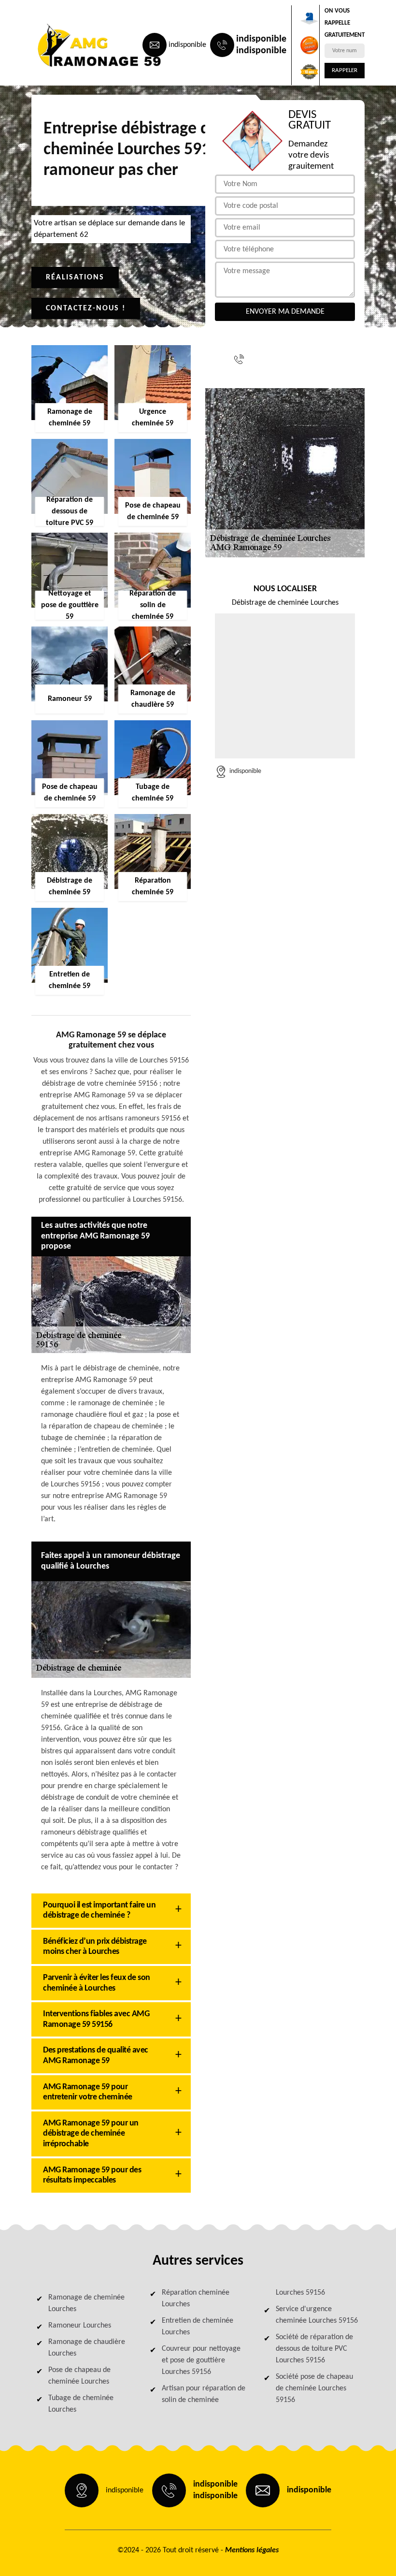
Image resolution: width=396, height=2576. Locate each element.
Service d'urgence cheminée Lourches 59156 (317, 2315)
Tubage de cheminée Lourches (81, 2404)
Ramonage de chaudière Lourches (87, 2348)
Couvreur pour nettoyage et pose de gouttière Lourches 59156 (201, 2360)
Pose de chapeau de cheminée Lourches (79, 2376)
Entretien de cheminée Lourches (198, 2327)
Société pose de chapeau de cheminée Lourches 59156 (314, 2388)
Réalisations (75, 277)
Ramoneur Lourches (80, 2326)
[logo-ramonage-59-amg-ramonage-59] (75, 45)
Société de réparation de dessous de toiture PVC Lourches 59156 (314, 2349)
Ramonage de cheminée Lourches (86, 2303)
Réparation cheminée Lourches (196, 2299)
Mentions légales (252, 2550)
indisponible (187, 45)
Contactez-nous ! (86, 308)
